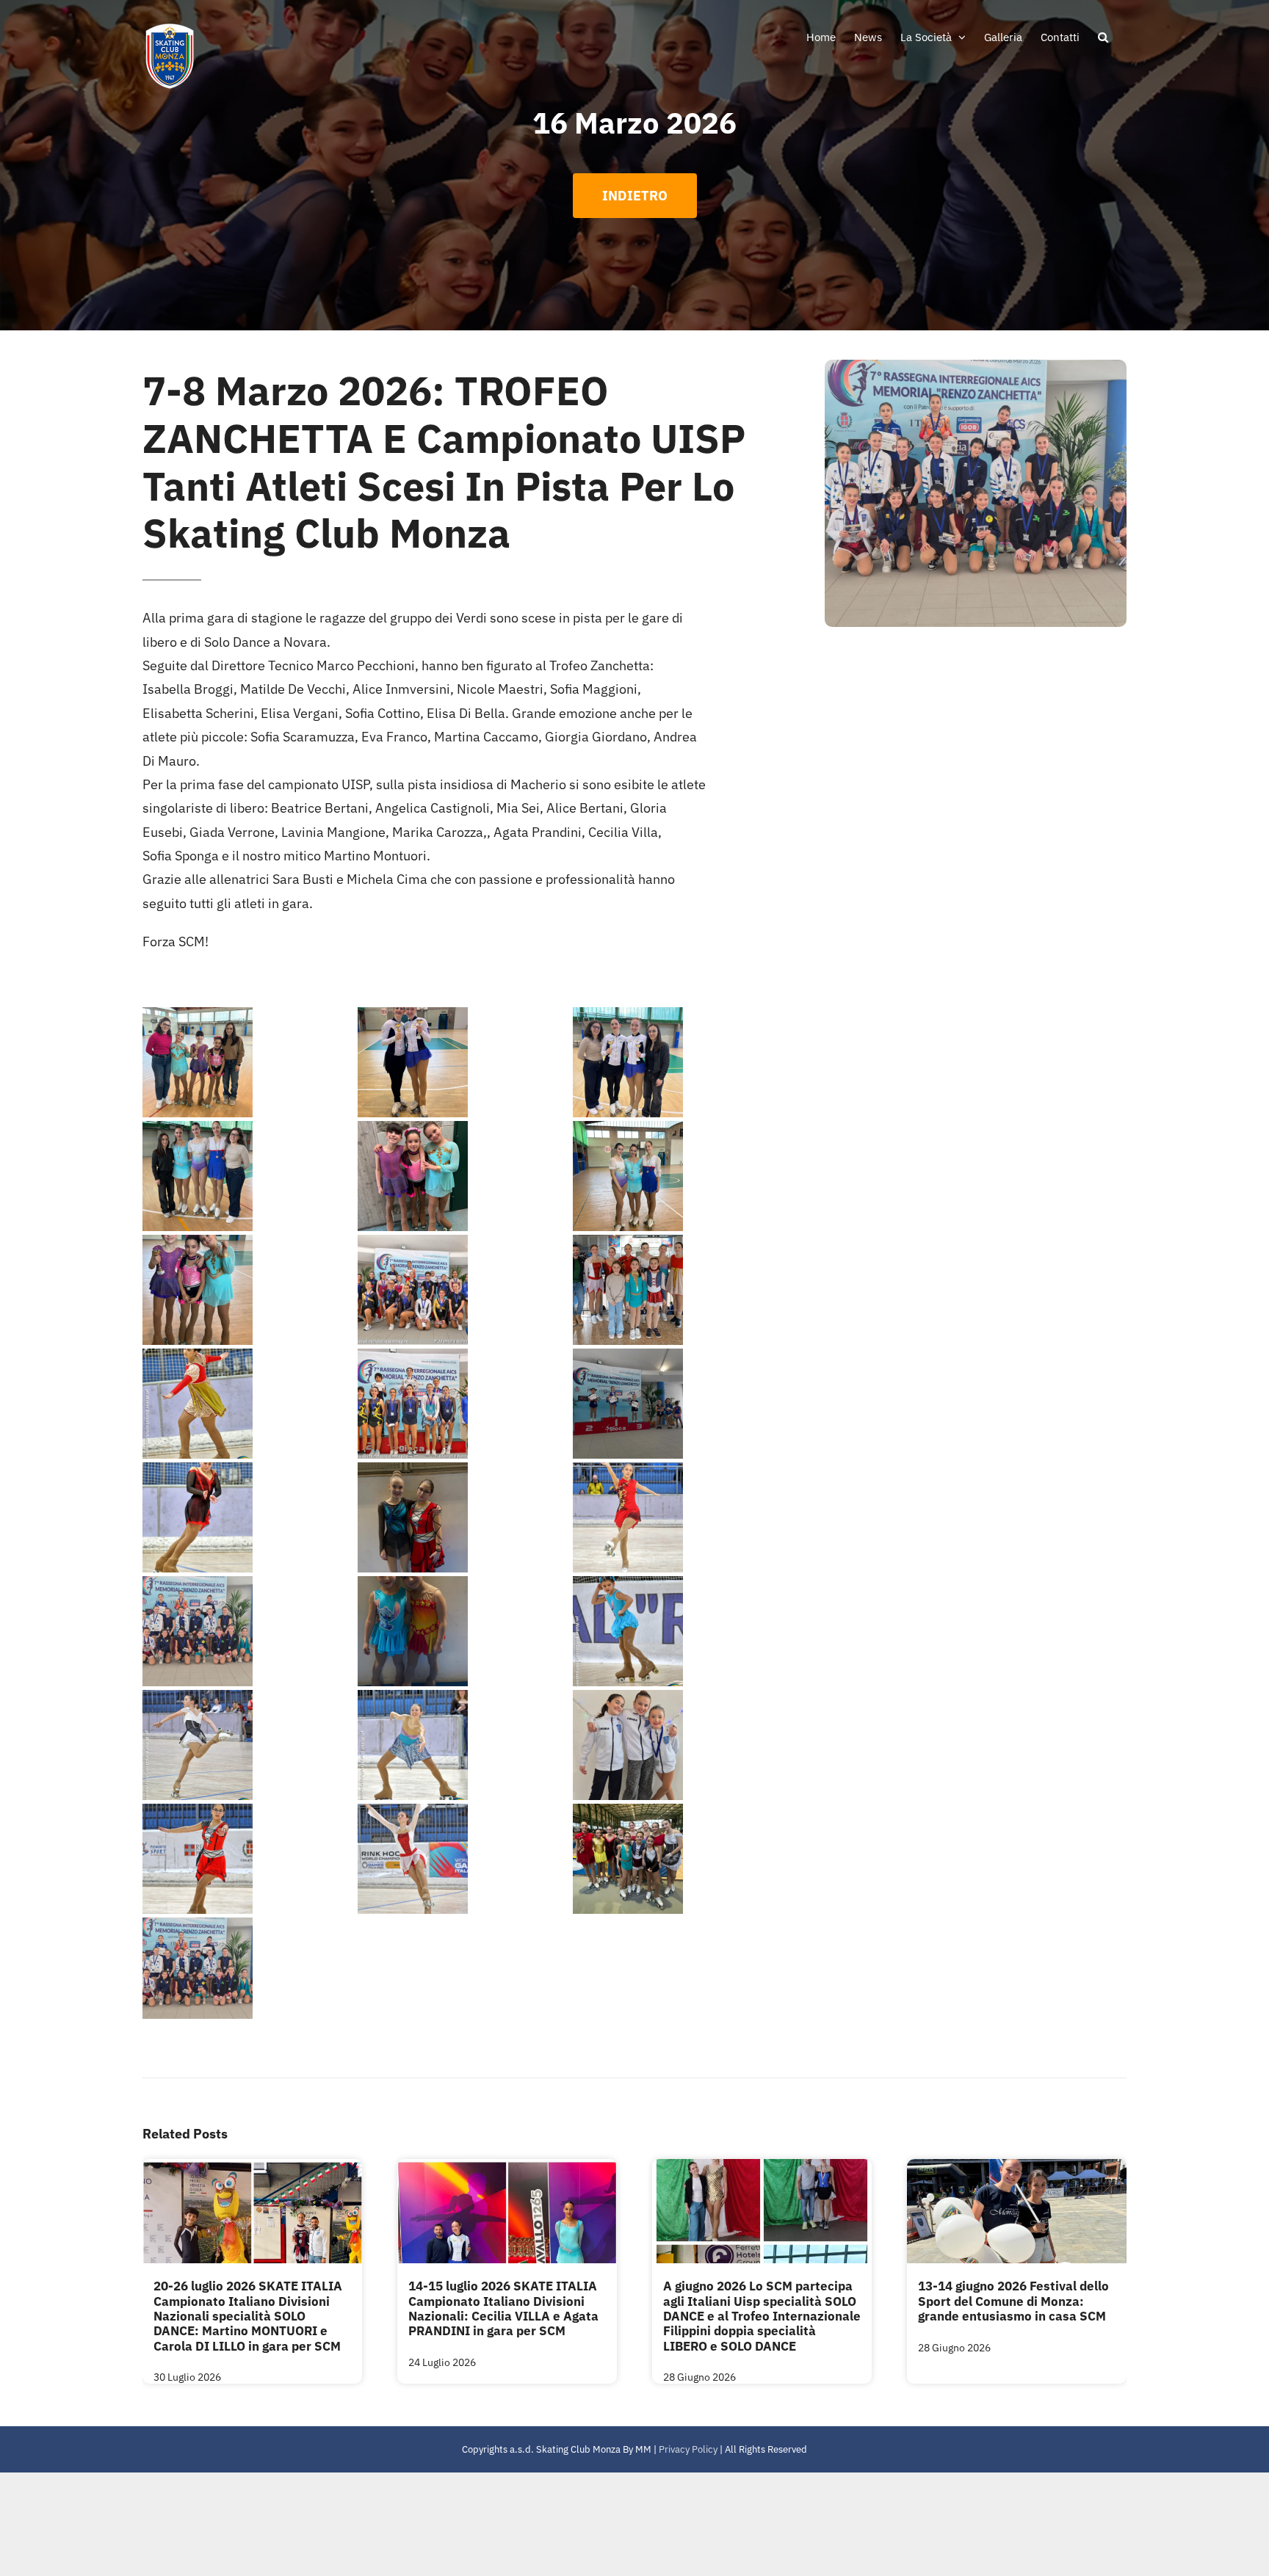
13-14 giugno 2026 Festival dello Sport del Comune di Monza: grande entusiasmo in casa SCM (1013, 2301)
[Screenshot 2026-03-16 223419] (679, 1404)
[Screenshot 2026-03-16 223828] (679, 1062)
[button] (1103, 37)
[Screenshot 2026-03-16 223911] (463, 1062)
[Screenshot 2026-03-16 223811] (248, 1176)
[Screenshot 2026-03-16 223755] (463, 1176)
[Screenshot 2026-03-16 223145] (679, 1745)
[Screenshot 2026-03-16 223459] (248, 1404)
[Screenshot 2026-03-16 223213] (463, 1745)
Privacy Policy (688, 2449)
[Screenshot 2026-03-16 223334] (679, 1517)
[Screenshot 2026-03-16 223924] (248, 1062)
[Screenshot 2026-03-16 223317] (248, 1631)
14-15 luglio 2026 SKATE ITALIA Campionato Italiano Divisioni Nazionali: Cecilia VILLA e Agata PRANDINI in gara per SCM (503, 2308)
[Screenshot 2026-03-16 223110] (248, 1859)
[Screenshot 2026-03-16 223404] (248, 1517)
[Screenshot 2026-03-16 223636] (248, 1290)
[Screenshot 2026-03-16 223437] (463, 1404)
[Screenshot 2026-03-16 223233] (248, 1745)
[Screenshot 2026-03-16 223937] (679, 1859)
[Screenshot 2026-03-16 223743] (679, 1176)
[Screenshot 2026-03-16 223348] (463, 1517)
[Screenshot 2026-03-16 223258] (463, 1631)
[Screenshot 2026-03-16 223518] (679, 1290)
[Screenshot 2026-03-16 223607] (463, 1290)
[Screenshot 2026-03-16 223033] (463, 1859)
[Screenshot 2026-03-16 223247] (679, 1631)
